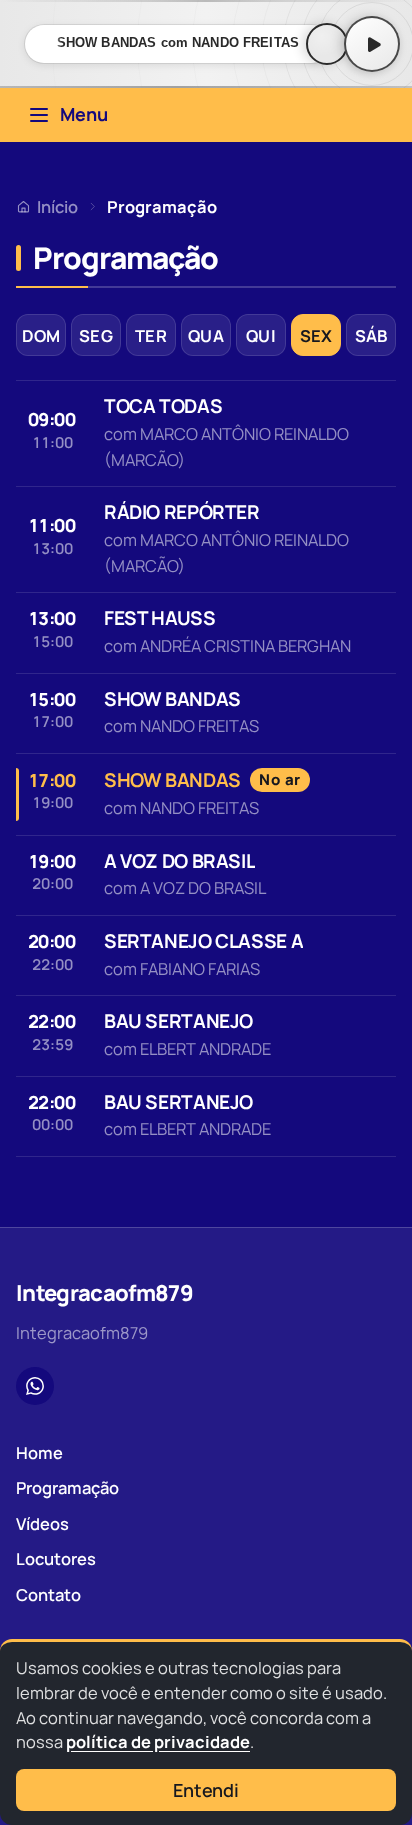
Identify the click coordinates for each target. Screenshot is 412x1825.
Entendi (206, 1790)
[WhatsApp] (35, 1386)
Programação (67, 1487)
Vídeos (42, 1523)
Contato (48, 1594)
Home (39, 1452)
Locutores (56, 1558)
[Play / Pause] (372, 44)
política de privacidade (158, 1741)
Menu (84, 114)
